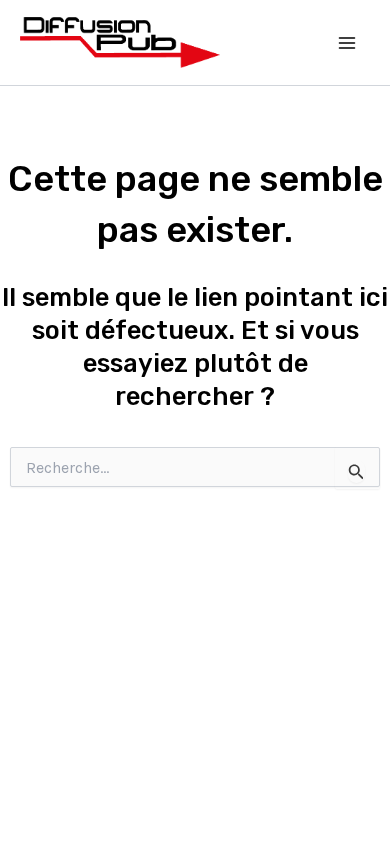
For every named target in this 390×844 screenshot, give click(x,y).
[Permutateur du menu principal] (348, 43)
